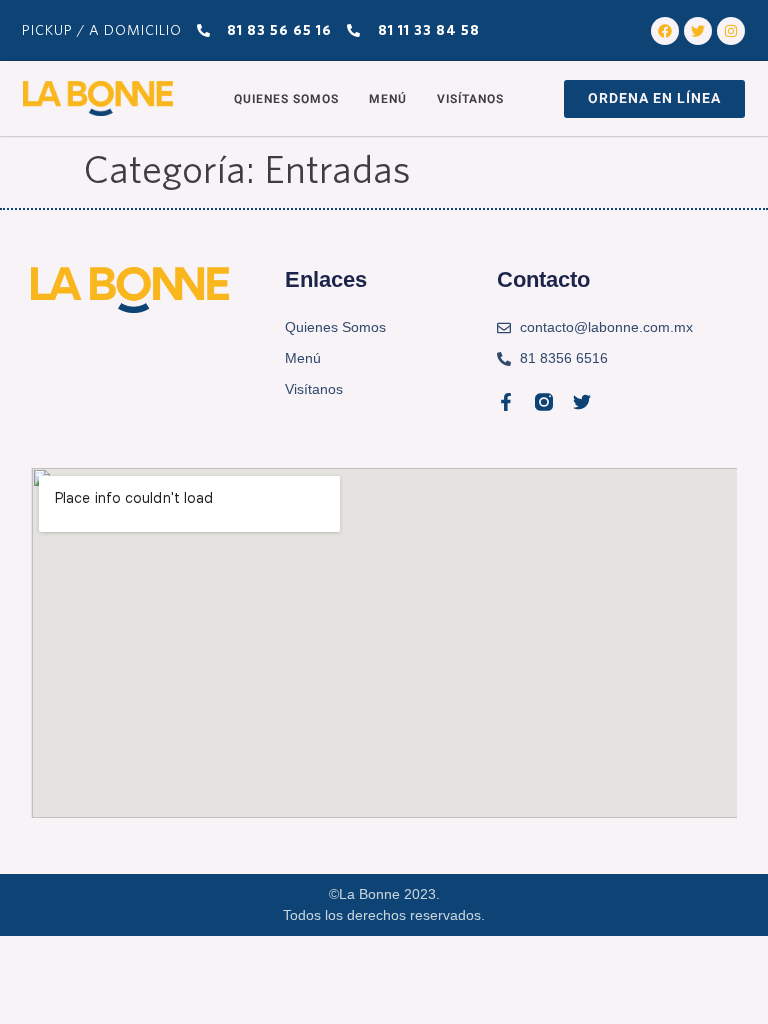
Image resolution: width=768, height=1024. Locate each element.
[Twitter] (698, 31)
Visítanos (470, 99)
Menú (388, 99)
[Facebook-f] (506, 402)
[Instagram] (731, 31)
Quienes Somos (286, 99)
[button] (654, 99)
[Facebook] (665, 31)
